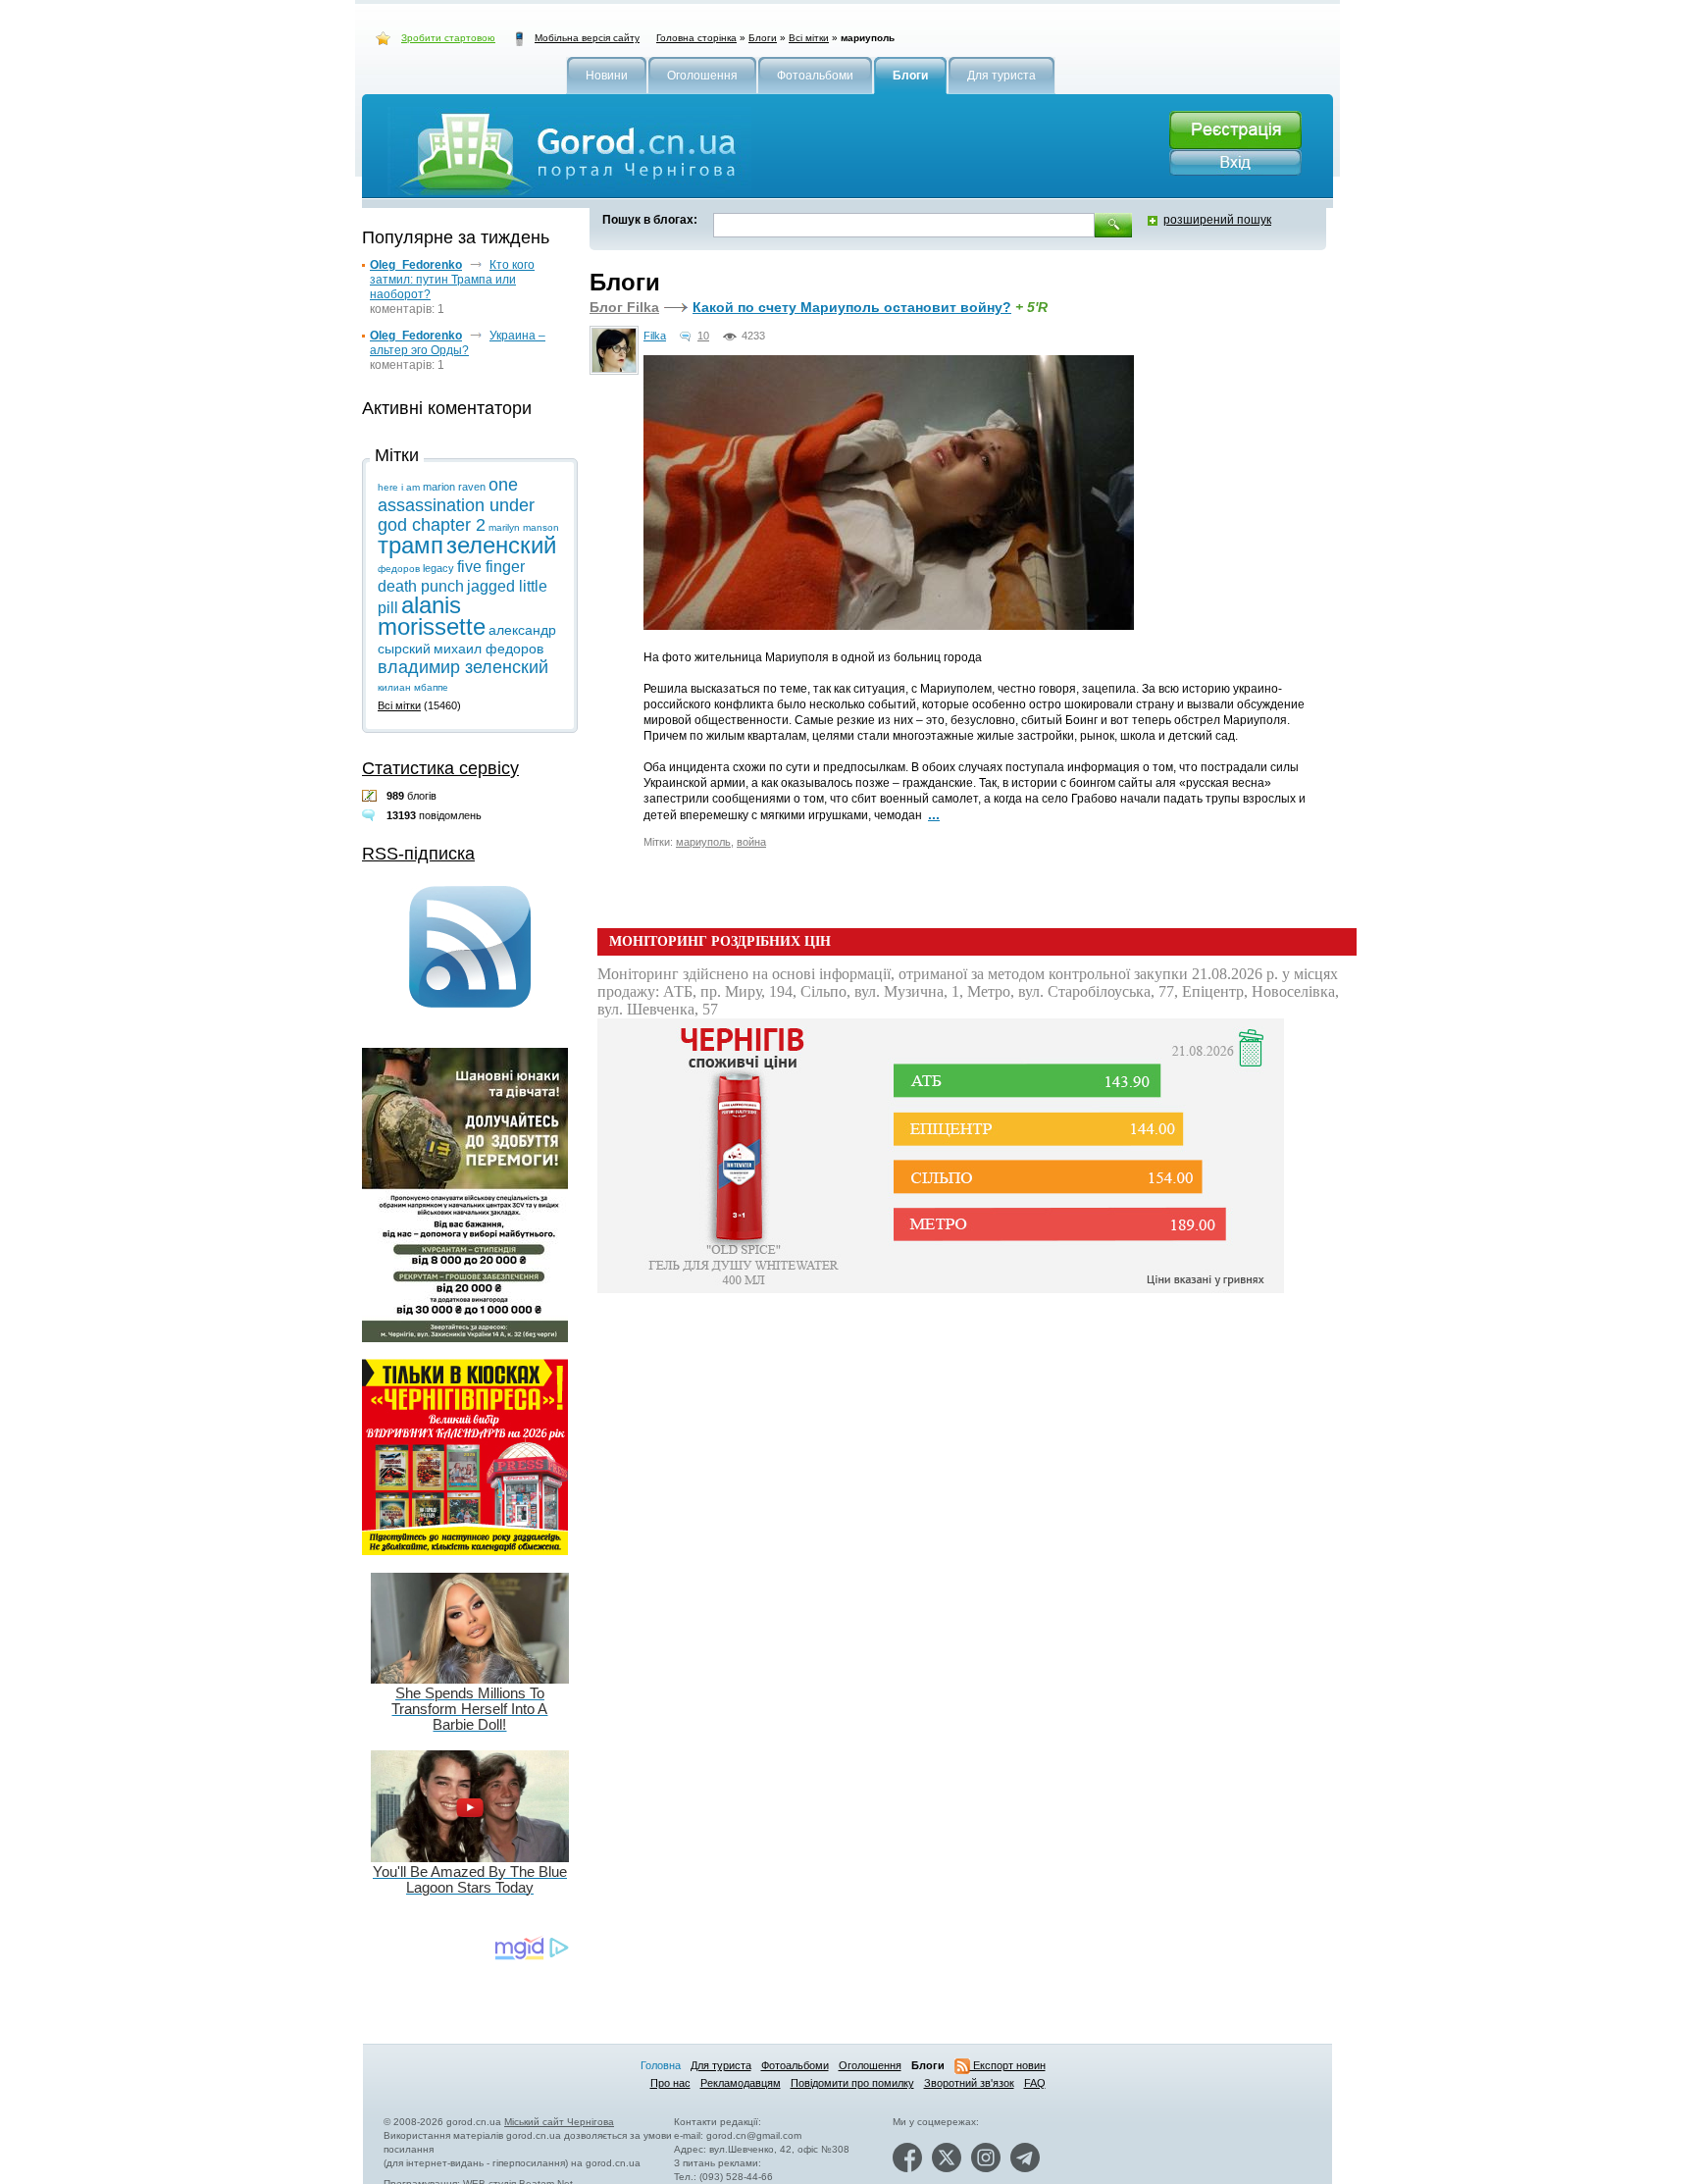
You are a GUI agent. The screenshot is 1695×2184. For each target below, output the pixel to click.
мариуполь (703, 842)
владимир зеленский (463, 667)
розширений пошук (1217, 220)
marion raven (454, 487)
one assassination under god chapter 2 (456, 505)
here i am (399, 487)
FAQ (1035, 2083)
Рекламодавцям (741, 2083)
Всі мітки (809, 38)
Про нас (670, 2083)
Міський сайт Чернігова (559, 2122)
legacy (438, 568)
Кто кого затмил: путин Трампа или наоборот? (452, 280)
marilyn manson (524, 527)
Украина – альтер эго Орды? (458, 343)
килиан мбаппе (413, 687)
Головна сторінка (696, 38)
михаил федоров (488, 649)
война (751, 842)
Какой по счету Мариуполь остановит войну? (852, 307)
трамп (411, 545)
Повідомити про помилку (852, 2083)
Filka (655, 336)
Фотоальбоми (795, 2065)
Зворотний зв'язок (969, 2083)
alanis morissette (432, 616)
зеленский (501, 545)
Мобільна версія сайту (587, 38)
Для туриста (721, 2065)
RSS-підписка (418, 854)
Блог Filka (624, 307)
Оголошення (870, 2065)
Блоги (763, 38)
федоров (399, 569)
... (934, 814)
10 (703, 336)
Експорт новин (1008, 2065)
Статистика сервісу (440, 768)
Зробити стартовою (448, 38)
